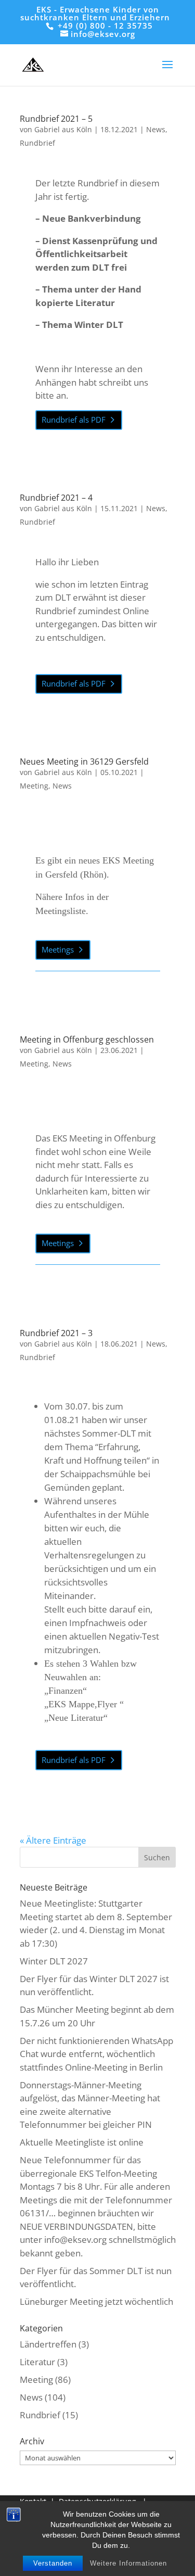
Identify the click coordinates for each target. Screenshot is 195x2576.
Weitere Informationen (128, 2563)
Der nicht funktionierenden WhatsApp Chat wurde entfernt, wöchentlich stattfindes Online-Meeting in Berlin (96, 2054)
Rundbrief (37, 143)
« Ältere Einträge (53, 1840)
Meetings (58, 949)
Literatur (37, 2362)
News (156, 129)
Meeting (34, 786)
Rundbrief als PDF (74, 420)
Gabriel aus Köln (63, 129)
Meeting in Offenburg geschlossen (87, 1039)
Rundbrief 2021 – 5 (56, 119)
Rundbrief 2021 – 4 (56, 498)
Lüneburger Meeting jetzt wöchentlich (96, 2301)
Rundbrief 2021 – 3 (56, 1333)
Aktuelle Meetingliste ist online (82, 2142)
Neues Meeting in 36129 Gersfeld (84, 762)
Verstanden (53, 2563)
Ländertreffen (48, 2344)
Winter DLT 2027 (54, 1961)
